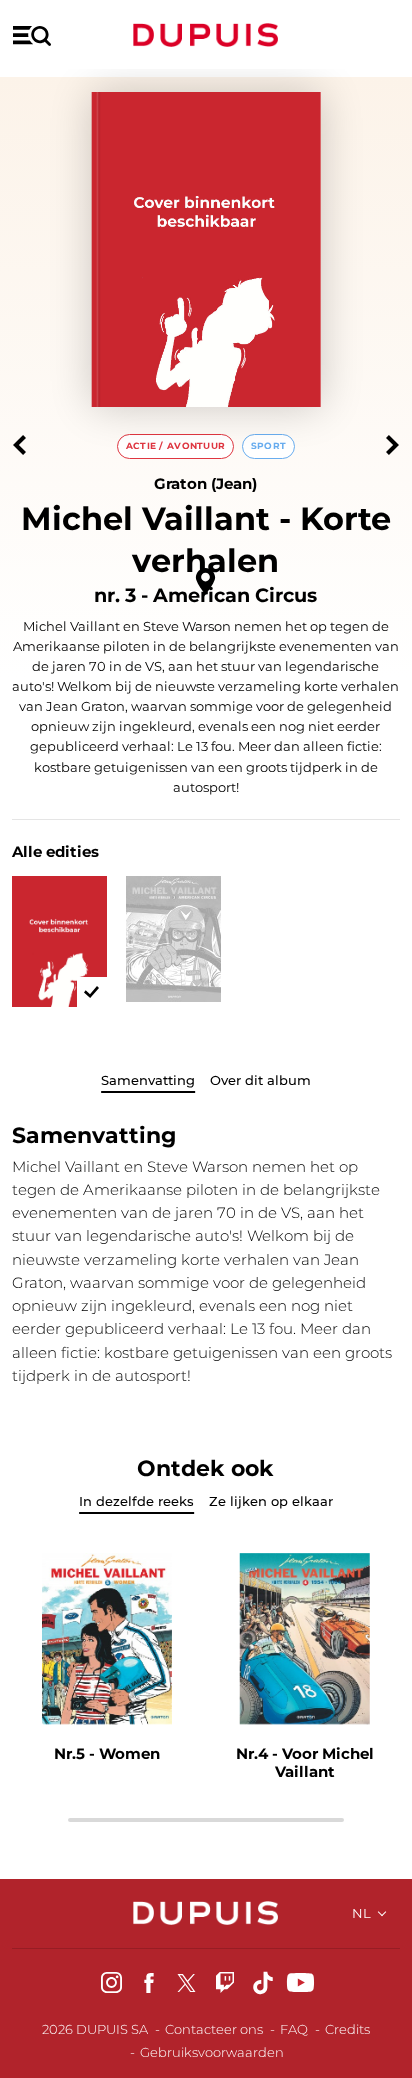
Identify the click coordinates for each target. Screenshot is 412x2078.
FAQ (294, 2029)
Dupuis (206, 35)
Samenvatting (148, 1080)
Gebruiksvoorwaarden (212, 2052)
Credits (347, 2029)
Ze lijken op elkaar (271, 1501)
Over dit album (260, 1080)
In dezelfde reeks (136, 1501)
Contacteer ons (214, 2029)
